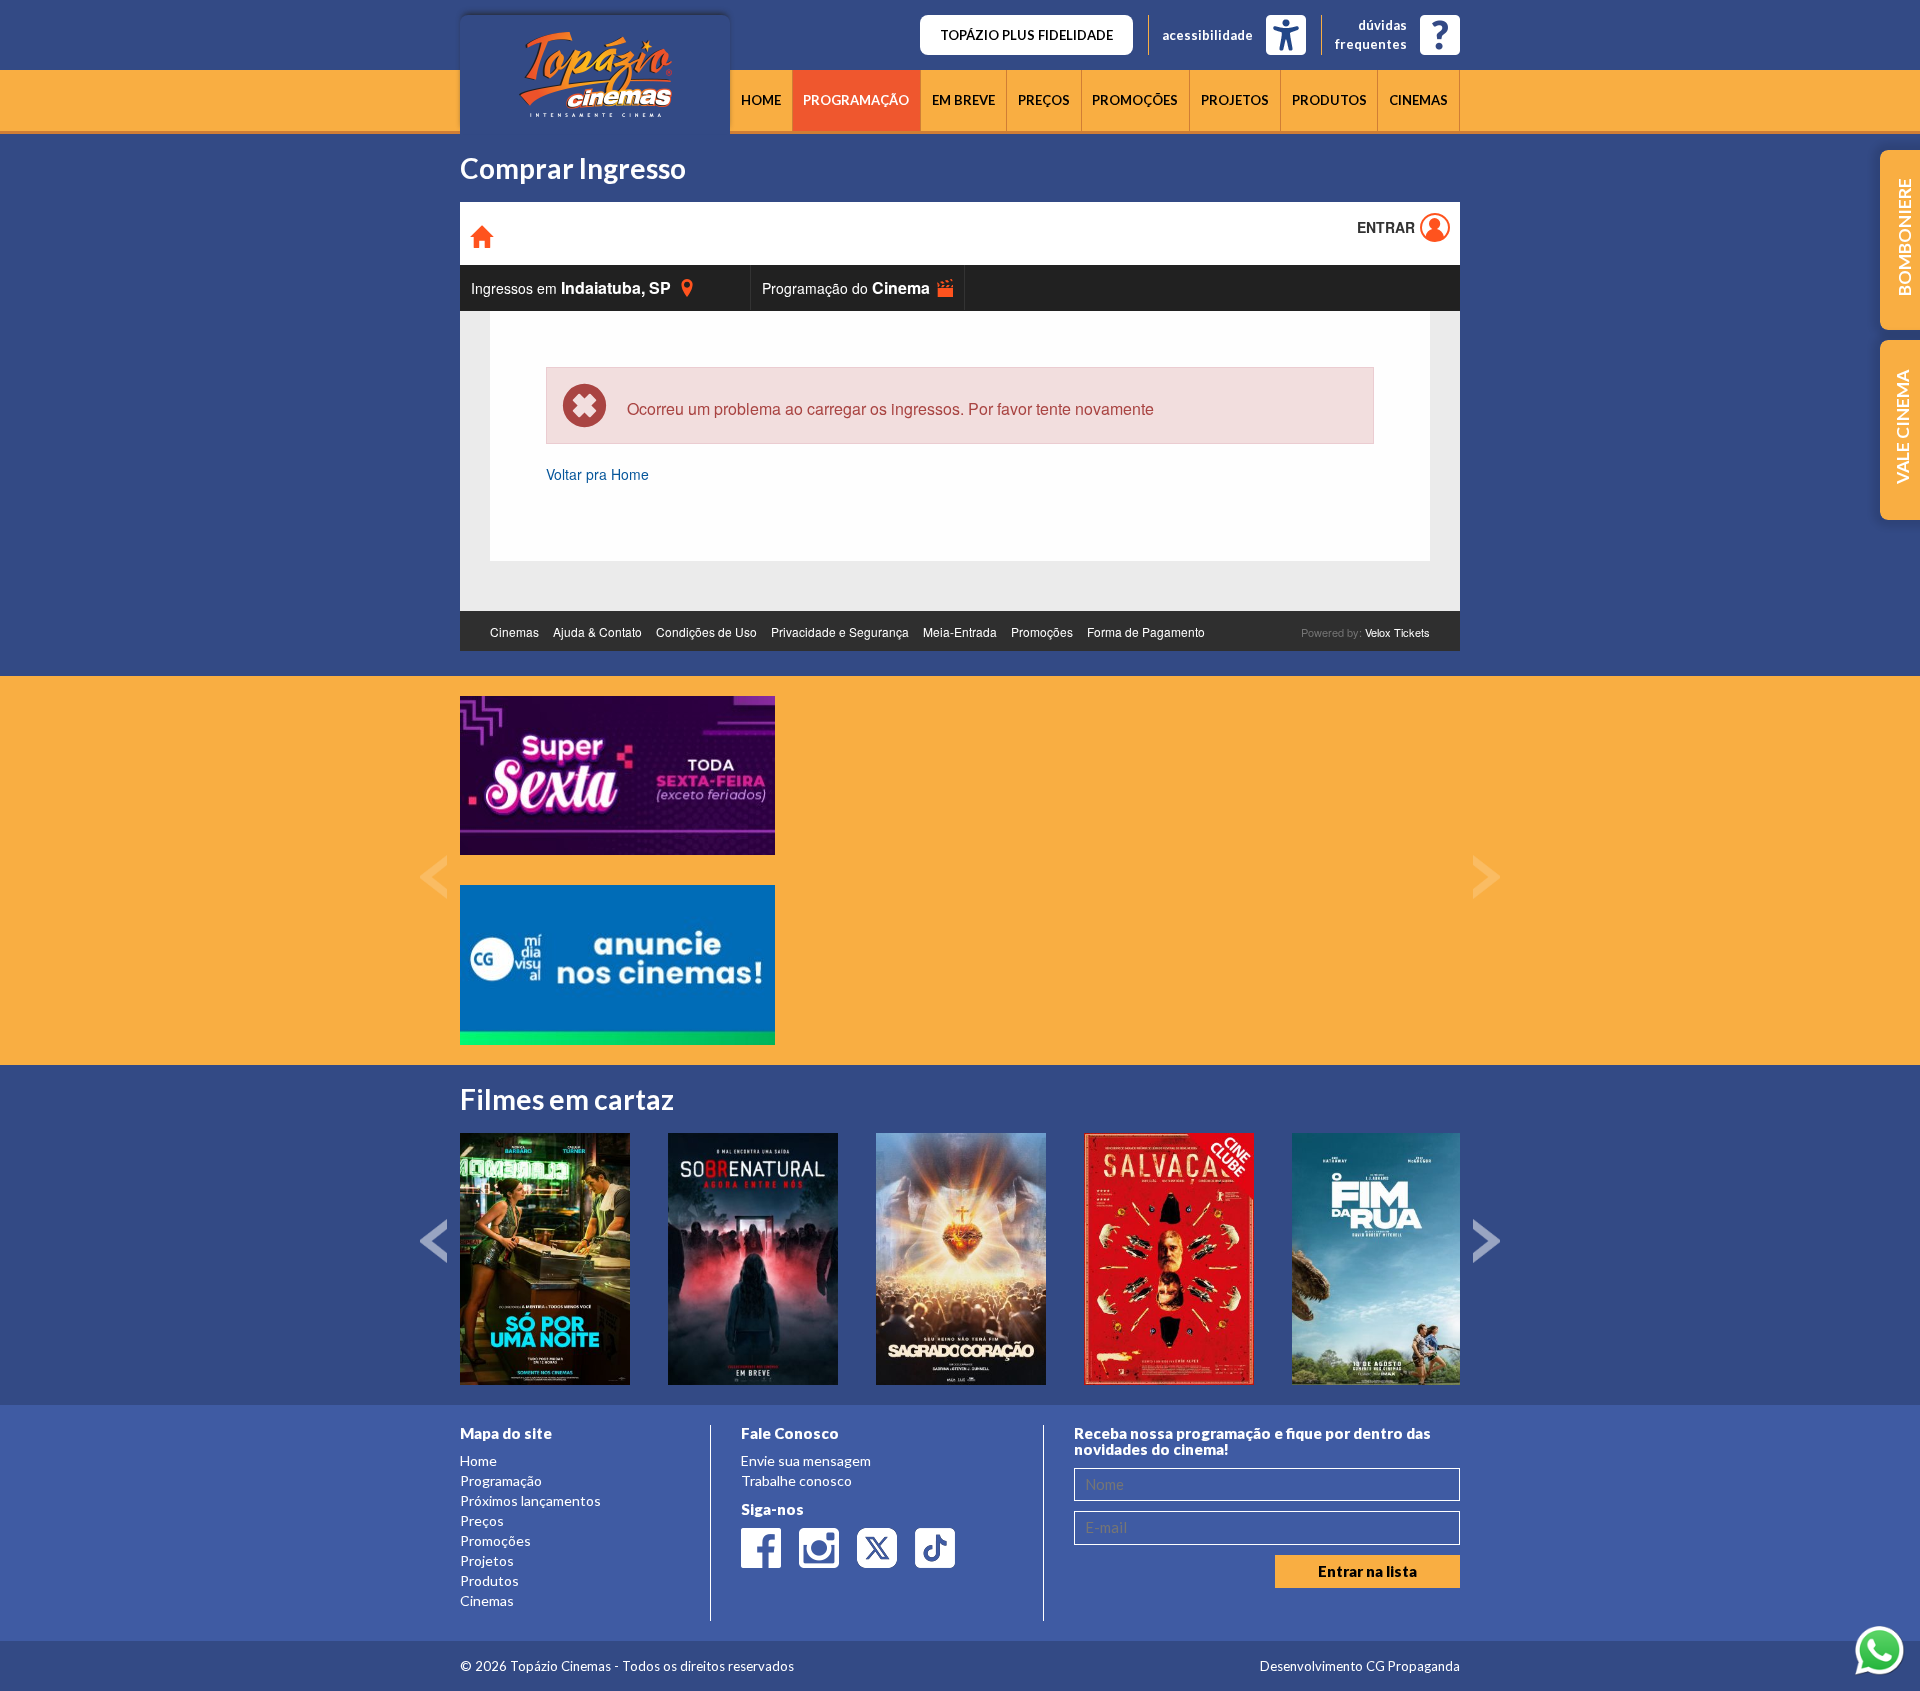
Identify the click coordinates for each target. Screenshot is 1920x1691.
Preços (1044, 100)
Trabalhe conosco (796, 1480)
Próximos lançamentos (530, 1500)
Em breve (963, 100)
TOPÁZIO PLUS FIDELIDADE (1026, 35)
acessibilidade (1207, 35)
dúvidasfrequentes (1371, 34)
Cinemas (1418, 100)
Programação (856, 100)
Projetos (1235, 100)
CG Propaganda (1413, 1666)
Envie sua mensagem (806, 1460)
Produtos (1329, 100)
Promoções (1135, 100)
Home (761, 100)
